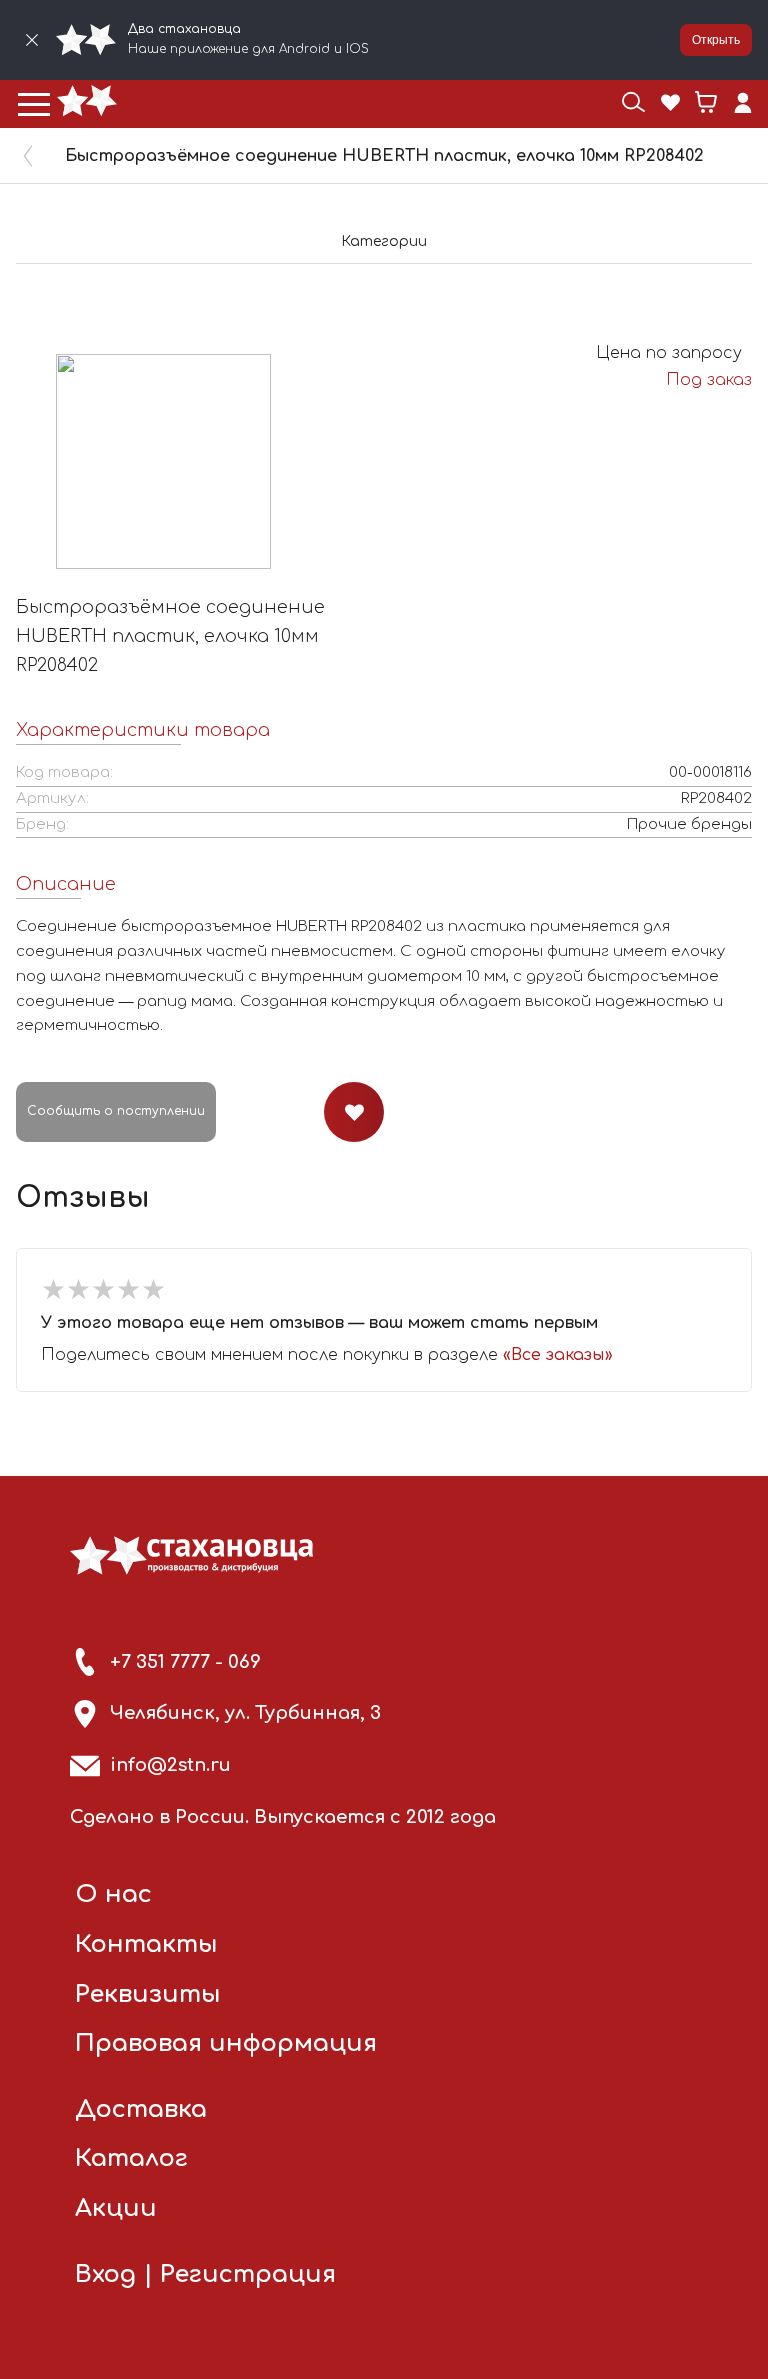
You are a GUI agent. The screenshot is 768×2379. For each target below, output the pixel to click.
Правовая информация (226, 2043)
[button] (34, 104)
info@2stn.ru (170, 1765)
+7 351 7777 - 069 (185, 1662)
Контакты (146, 1944)
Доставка (141, 2109)
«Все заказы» (558, 1355)
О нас (113, 1894)
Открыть (716, 40)
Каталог (131, 2158)
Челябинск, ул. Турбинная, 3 (245, 1713)
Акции (116, 2208)
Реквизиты (148, 1994)
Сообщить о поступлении (116, 1111)
